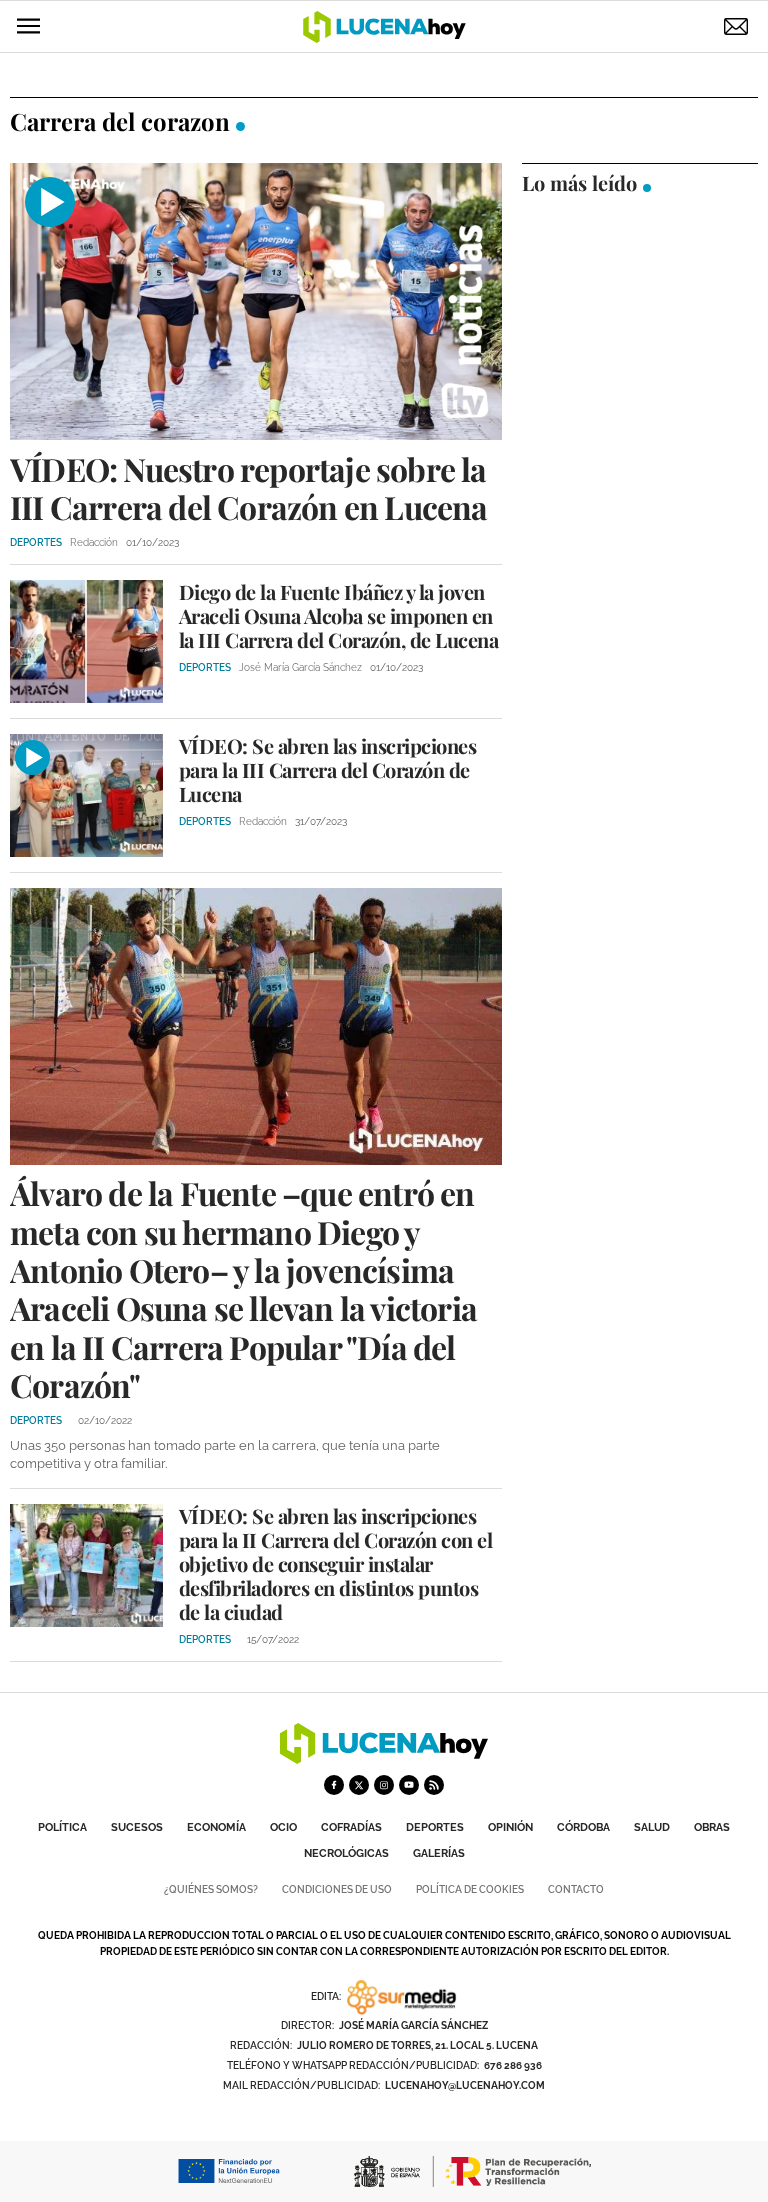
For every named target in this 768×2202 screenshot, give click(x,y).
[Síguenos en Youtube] (409, 1785)
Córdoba (583, 1827)
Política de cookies (470, 1889)
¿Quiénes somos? (211, 1889)
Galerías (439, 1853)
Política (62, 1827)
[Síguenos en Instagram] (384, 1785)
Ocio (283, 1827)
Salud (652, 1827)
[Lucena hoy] (384, 1758)
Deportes (435, 1827)
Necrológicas (346, 1853)
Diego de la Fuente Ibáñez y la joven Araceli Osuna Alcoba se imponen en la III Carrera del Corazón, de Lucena (339, 615)
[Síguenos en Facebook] (334, 1785)
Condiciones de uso (337, 1889)
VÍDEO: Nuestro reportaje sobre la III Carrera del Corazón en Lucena (249, 487)
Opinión (510, 1827)
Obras (712, 1827)
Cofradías (351, 1827)
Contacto (576, 1889)
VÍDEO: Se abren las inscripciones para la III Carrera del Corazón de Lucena (328, 769)
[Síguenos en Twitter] (359, 1785)
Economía (216, 1827)
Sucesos (137, 1827)
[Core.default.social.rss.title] (434, 1785)
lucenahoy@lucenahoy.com (465, 2085)
